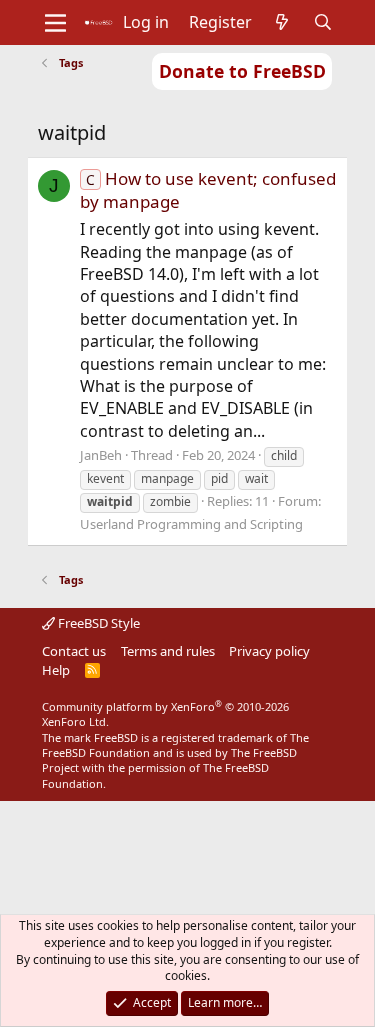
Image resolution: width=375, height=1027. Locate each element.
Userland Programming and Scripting (191, 524)
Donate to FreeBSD (242, 71)
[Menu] (55, 23)
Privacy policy (269, 651)
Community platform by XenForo (165, 714)
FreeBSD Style (97, 623)
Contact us (74, 651)
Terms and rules (168, 651)
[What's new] (282, 22)
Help (56, 670)
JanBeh (101, 455)
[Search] (322, 22)
